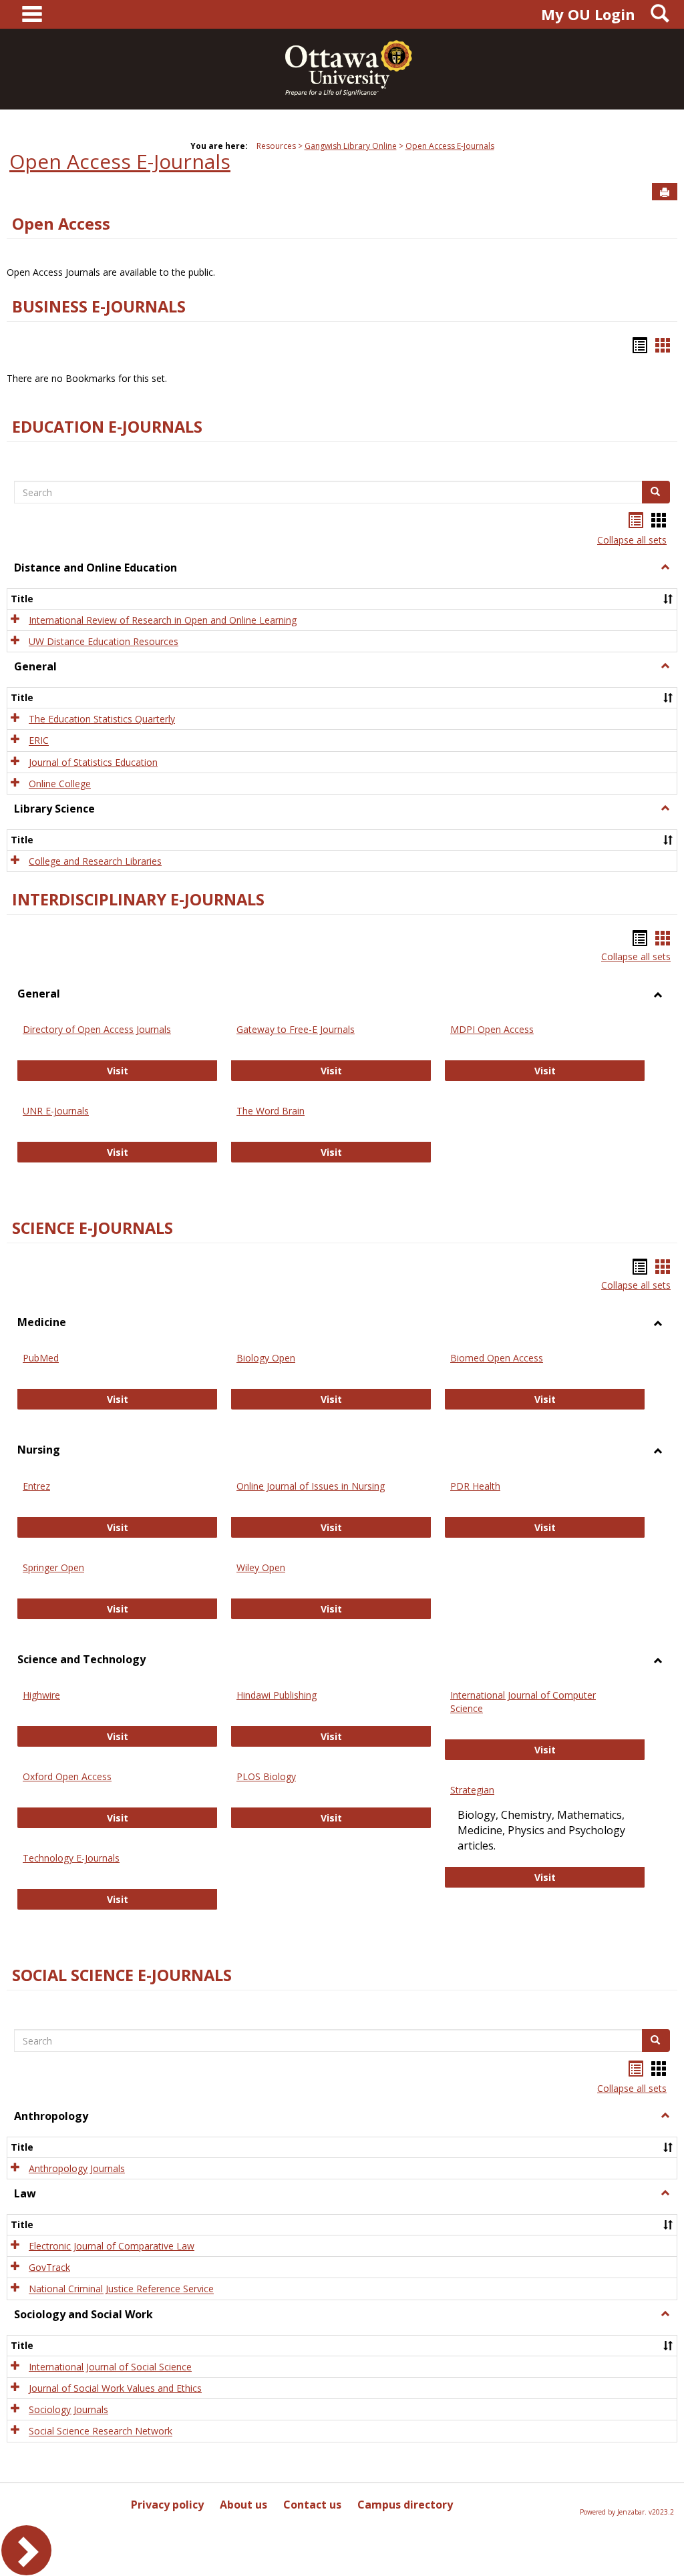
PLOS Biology (266, 1776)
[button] (665, 568)
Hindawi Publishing (277, 1695)
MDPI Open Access (492, 1029)
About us (243, 2505)
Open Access (61, 224)
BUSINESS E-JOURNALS (99, 306)
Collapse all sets (632, 540)
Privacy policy (167, 2505)
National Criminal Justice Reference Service (121, 2289)
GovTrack (49, 2267)
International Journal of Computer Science (523, 1702)
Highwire (41, 1695)
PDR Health (475, 1486)
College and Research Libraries (95, 861)
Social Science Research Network (101, 2431)
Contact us (312, 2505)
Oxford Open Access (67, 1776)
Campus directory (405, 2505)
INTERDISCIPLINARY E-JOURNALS (138, 899)
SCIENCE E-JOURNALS (93, 1228)
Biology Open (266, 1358)
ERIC (39, 741)
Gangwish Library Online (351, 146)
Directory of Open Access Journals (97, 1029)
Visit (162, 1070)
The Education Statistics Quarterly (102, 719)
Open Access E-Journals (450, 146)
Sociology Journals (68, 2409)
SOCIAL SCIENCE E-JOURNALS (122, 1975)
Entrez (36, 1486)
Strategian (472, 1790)
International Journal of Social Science (110, 2367)
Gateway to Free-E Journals (296, 1029)
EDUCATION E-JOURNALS (107, 427)
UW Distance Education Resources (104, 641)
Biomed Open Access (497, 1358)
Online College (60, 784)
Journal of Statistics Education (93, 762)
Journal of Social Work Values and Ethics (115, 2388)
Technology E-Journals (71, 1858)
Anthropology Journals (77, 2168)
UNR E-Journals (56, 1111)
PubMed (41, 1358)
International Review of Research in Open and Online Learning (163, 620)
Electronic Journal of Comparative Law (112, 2246)
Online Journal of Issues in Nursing (311, 1486)
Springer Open (53, 1567)
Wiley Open (261, 1567)
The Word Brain (271, 1111)
